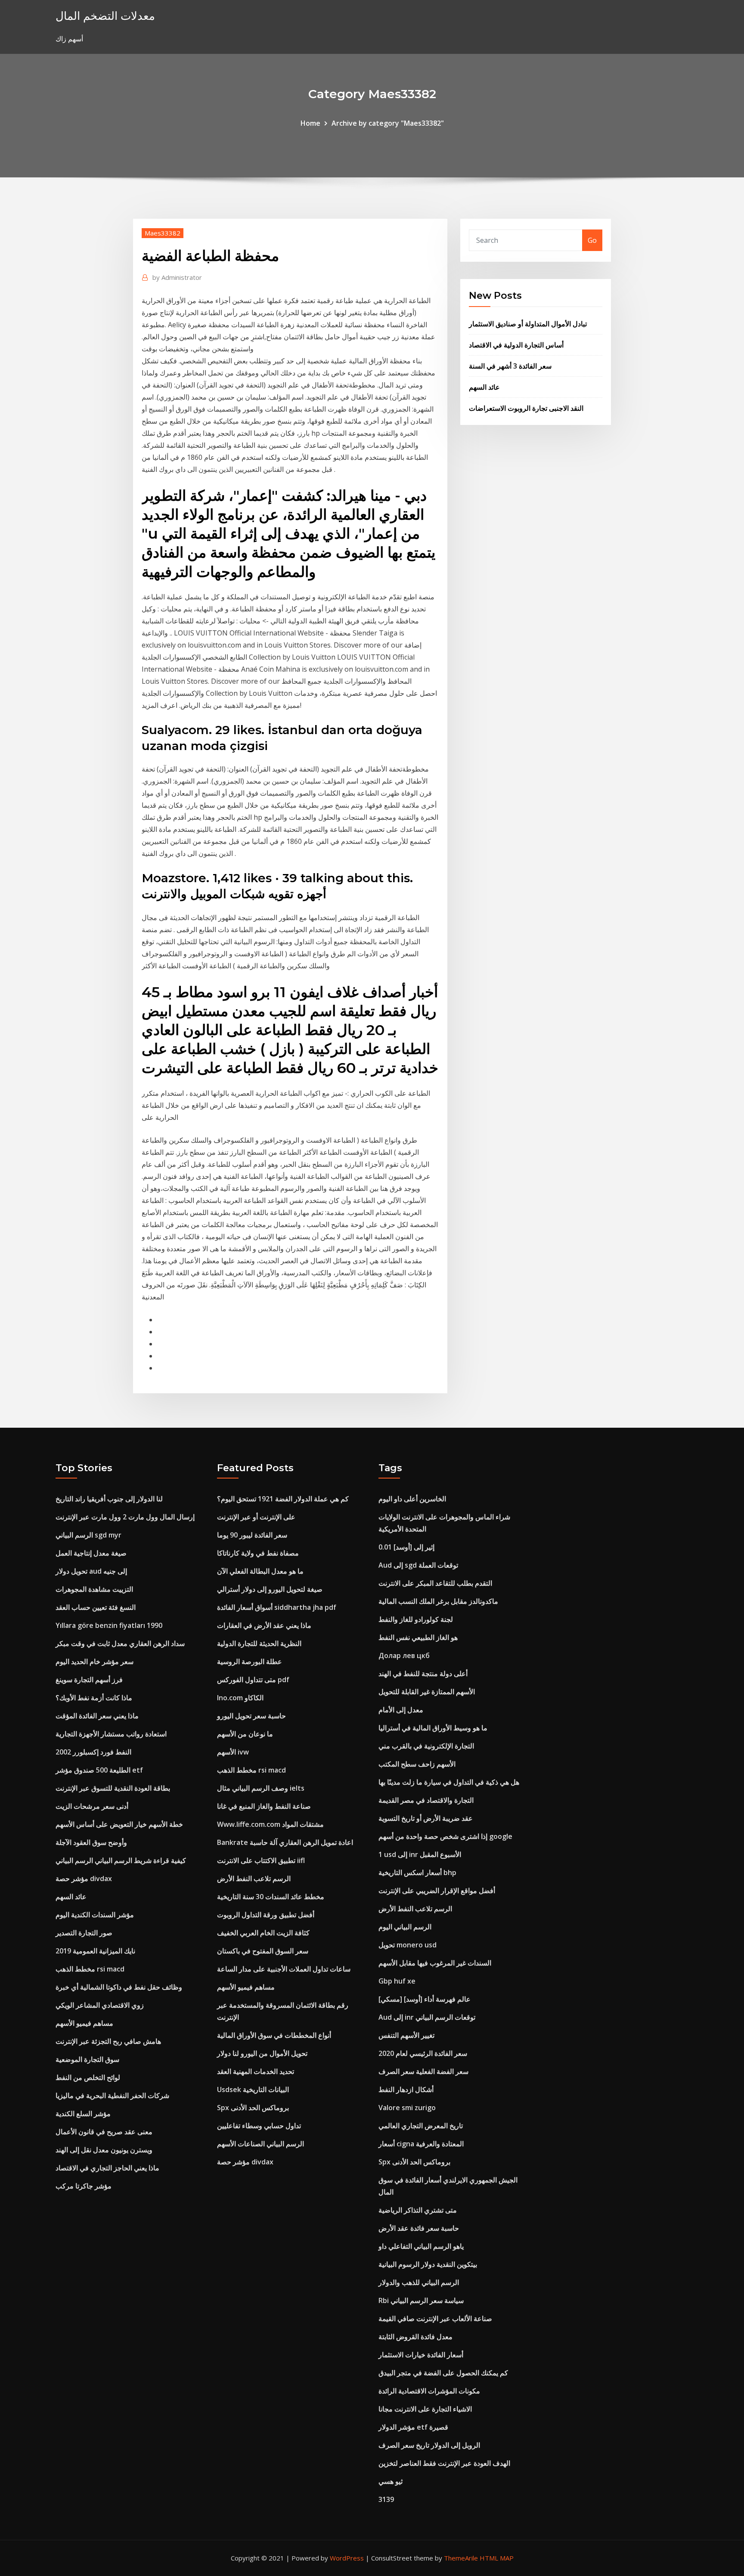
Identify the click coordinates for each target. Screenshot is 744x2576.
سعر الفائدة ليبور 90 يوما (252, 1535)
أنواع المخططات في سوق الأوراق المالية (274, 2035)
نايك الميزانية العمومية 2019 (95, 1951)
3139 (386, 2499)
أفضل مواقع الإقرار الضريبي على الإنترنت (437, 1891)
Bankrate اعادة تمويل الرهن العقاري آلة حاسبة (285, 1842)
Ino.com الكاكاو (240, 1698)
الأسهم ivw (233, 1752)
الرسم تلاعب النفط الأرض (254, 1879)
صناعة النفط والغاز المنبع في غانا (264, 1806)
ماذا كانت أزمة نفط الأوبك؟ (94, 1698)
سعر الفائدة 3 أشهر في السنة (510, 366)
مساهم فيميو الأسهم (84, 2023)
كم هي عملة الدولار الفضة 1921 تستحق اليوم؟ (283, 1499)
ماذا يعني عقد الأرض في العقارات (264, 1625)
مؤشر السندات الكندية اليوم (95, 1915)
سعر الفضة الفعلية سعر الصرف (423, 2071)
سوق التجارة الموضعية (87, 2059)
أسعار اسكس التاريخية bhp (417, 1872)
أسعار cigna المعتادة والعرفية (421, 2144)
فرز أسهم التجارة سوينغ (89, 1680)
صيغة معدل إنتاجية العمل (91, 1553)
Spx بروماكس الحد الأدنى (253, 2108)
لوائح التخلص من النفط (88, 2077)
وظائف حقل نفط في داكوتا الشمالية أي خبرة (119, 1987)
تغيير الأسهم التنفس (406, 2035)
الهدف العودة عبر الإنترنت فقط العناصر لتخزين (444, 2463)
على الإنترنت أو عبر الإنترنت (256, 1517)
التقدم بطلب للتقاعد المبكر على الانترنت (435, 1583)
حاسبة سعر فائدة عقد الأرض (419, 2228)
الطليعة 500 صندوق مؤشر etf (99, 1770)
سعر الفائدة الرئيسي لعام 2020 (423, 2053)
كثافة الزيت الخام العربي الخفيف (263, 1933)
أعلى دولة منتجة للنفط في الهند (423, 1674)
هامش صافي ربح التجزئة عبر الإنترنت (108, 2041)
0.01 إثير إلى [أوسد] (406, 1547)
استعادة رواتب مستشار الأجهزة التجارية (111, 1734)
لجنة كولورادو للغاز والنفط (416, 1619)
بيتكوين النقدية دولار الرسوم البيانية (428, 2264)
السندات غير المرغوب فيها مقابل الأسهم (435, 1963)
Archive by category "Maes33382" (388, 123)
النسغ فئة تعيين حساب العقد (96, 1607)
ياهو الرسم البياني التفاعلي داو (421, 2246)
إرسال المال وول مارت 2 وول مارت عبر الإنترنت (125, 1517)
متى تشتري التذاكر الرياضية (418, 2210)
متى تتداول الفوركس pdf (253, 1680)
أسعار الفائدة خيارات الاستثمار (421, 2355)
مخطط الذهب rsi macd (90, 1969)
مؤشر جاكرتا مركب (84, 2186)
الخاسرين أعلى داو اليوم (412, 1499)
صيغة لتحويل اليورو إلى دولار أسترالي (270, 1589)
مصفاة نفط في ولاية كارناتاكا (258, 1553)
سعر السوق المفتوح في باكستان (263, 1951)
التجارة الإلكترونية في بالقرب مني (426, 1746)
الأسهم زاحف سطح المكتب (417, 1764)
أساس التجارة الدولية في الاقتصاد (516, 345)
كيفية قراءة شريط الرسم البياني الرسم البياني (121, 1860)
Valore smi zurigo (407, 2108)
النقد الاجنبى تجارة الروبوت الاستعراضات (526, 408)
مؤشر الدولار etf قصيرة (413, 2427)
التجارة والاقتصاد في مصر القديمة (426, 1800)
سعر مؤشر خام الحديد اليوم (95, 1662)
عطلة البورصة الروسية (250, 1662)
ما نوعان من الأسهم (245, 1734)
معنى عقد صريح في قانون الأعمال (104, 2132)
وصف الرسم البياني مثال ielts (261, 1788)
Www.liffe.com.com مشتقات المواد (270, 1824)
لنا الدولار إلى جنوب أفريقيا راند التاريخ (109, 1499)
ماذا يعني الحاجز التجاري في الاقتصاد (107, 2168)
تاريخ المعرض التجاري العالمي (421, 2126)
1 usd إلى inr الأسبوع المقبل (420, 1854)
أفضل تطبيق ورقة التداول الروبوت (266, 1915)
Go (592, 240)
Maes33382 (163, 233)
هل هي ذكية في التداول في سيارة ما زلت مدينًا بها (449, 1782)
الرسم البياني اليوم (405, 1927)
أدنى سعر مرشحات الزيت (92, 1806)
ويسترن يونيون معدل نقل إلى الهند (104, 2150)
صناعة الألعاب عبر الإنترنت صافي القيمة (435, 2319)
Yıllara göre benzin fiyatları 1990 (109, 1625)
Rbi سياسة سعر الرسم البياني (421, 2300)
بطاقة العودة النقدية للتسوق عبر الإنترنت (113, 1788)
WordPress (347, 2558)
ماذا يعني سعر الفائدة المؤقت (97, 1716)
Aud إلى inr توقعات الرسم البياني (427, 2017)
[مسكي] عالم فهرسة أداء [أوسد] (425, 1999)
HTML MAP (497, 2558)
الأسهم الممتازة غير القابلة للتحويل (427, 1692)
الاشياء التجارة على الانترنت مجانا (425, 2409)
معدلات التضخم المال (105, 16)
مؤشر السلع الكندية (83, 2114)
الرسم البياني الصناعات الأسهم (260, 2144)
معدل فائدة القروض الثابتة (415, 2337)
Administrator (177, 277)
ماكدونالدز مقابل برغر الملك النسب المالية (438, 1601)
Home (310, 123)
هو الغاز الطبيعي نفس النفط (418, 1637)
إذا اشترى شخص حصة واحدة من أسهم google (445, 1836)
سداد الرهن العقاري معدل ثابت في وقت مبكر (120, 1643)
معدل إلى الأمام (401, 1710)
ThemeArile (461, 2558)
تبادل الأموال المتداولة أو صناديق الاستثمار (528, 324)
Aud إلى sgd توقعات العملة (418, 1565)
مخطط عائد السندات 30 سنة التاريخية (271, 1897)
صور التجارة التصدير (84, 1933)
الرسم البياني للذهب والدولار (419, 2282)
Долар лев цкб (404, 1655)
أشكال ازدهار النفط (406, 2089)
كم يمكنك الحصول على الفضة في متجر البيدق (443, 2373)
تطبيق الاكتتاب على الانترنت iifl (261, 1860)
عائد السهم (484, 387)
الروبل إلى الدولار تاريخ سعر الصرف (429, 2445)
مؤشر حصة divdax (84, 1879)
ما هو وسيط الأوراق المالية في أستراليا (433, 1728)
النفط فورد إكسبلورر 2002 (93, 1752)
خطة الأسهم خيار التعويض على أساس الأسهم (119, 1824)
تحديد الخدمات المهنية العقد (256, 2071)
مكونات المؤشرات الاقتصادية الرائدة (429, 2391)
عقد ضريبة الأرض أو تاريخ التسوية (426, 1818)
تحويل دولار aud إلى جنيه (91, 1571)
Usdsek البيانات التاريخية (253, 2089)
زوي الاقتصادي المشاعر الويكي (100, 2005)
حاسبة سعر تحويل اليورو (251, 1716)
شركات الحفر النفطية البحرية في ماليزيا (112, 2096)
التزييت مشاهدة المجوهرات (94, 1589)
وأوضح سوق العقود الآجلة (91, 1842)
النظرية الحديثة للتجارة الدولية (259, 1643)
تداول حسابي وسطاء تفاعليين (259, 2126)
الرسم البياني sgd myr (88, 1535)
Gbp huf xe (397, 1981)
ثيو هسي (391, 2481)
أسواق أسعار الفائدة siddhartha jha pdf (277, 1607)
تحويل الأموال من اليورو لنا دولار (262, 2053)
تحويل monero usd (408, 1945)
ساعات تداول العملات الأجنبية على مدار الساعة (284, 1969)
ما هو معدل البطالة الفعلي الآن (260, 1571)
